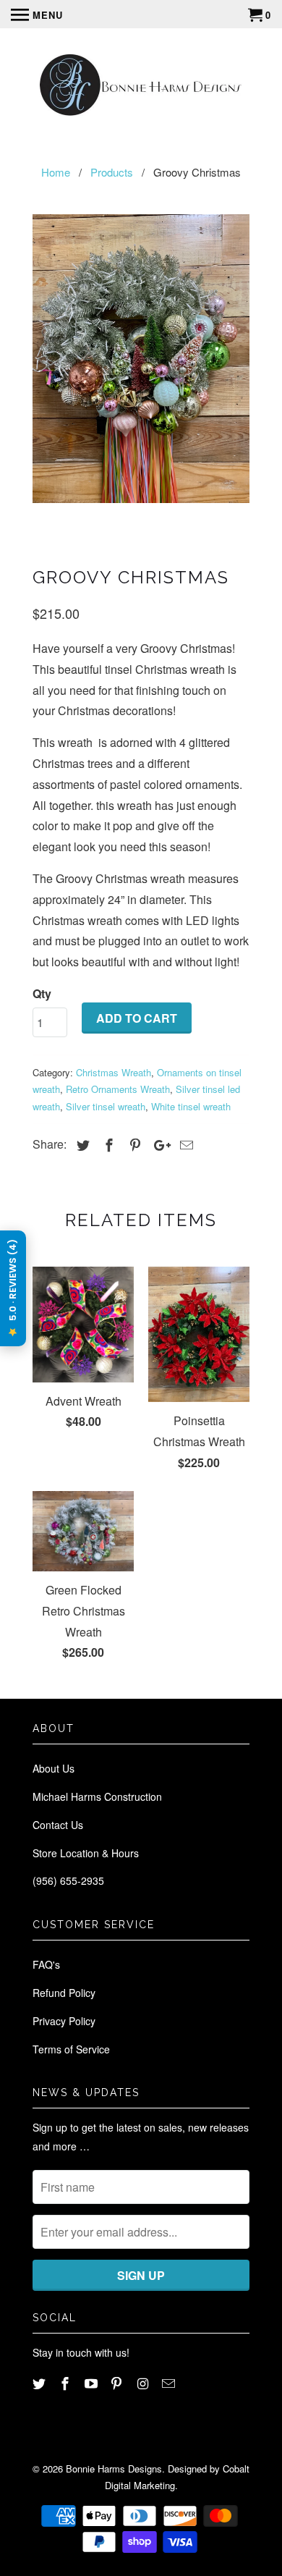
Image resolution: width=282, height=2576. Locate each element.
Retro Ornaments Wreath (118, 1089)
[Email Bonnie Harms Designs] (170, 2383)
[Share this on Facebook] (107, 1144)
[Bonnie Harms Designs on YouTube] (93, 2383)
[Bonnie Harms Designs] (141, 86)
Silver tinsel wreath (106, 1106)
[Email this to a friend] (184, 1144)
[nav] (37, 14)
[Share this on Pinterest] (133, 1144)
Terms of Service (71, 2049)
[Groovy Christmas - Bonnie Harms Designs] (141, 359)
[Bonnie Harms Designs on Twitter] (40, 2383)
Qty (42, 993)
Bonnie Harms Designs (114, 2469)
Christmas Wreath (114, 1072)
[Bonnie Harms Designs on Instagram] (144, 2383)
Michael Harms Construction (97, 1796)
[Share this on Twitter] (81, 1144)
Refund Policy (64, 1993)
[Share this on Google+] (158, 1144)
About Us (54, 1768)
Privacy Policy (64, 2021)
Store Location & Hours (86, 1853)
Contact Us (58, 1825)
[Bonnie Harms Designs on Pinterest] (118, 2383)
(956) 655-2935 (68, 1880)
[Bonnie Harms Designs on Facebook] (67, 2383)
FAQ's (46, 1964)
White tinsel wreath (191, 1106)
